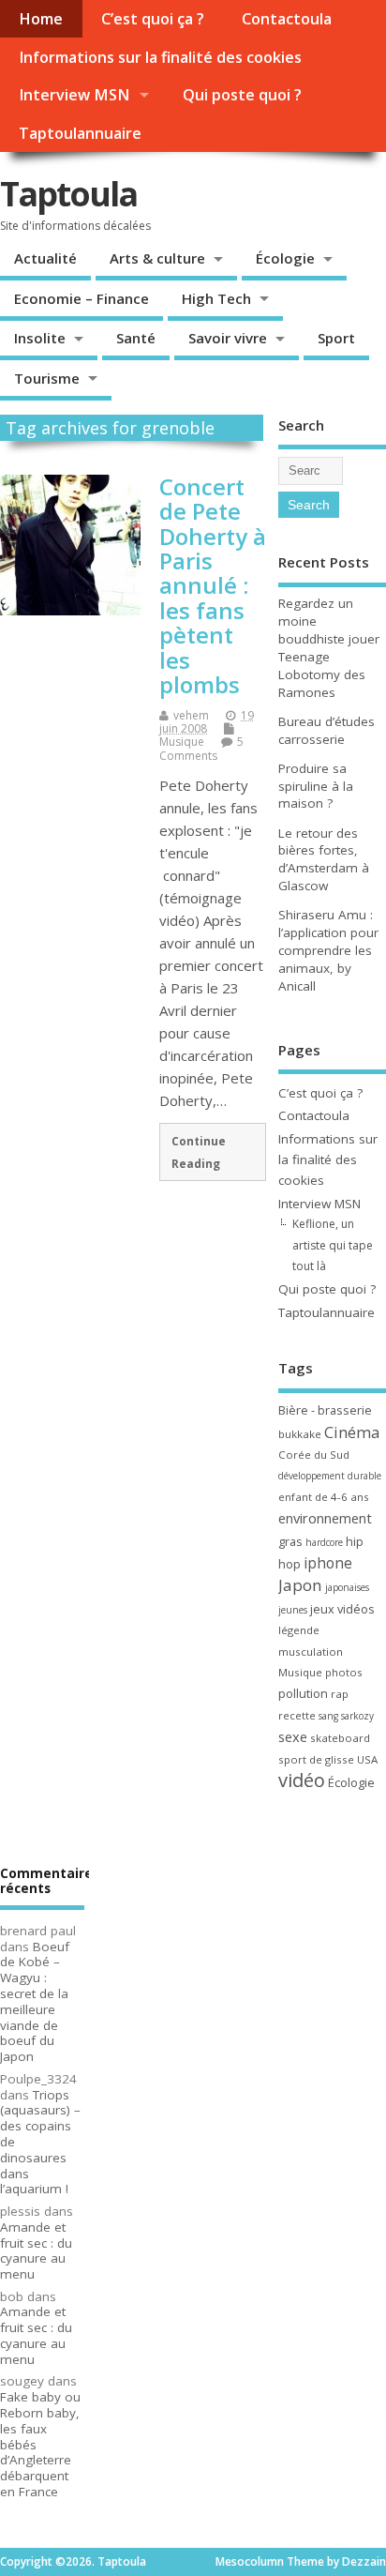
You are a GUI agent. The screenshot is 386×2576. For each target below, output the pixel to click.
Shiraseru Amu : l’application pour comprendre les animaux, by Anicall (328, 950)
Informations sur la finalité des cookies (160, 57)
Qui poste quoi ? (242, 95)
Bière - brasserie (325, 1410)
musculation (311, 1652)
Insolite (40, 338)
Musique (182, 742)
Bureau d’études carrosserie (327, 730)
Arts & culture (157, 258)
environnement (325, 1518)
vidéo (302, 1780)
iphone (328, 1563)
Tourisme (47, 378)
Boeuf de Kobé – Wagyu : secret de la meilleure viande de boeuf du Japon (35, 2002)
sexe (293, 1736)
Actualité (45, 258)
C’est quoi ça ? (153, 19)
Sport (336, 338)
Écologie (285, 258)
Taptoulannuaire (80, 133)
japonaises (347, 1587)
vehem (191, 715)
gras (290, 1541)
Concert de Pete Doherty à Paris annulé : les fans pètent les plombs (213, 585)
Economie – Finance (82, 298)
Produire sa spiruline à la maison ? (316, 786)
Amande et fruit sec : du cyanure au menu (36, 2250)
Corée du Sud (314, 1455)
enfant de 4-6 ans (324, 1497)
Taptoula (68, 194)
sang (328, 1716)
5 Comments (201, 748)
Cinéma (352, 1432)
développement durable (330, 1476)
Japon (300, 1585)
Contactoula (287, 19)
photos (344, 1672)
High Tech (216, 298)
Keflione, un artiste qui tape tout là (333, 1245)
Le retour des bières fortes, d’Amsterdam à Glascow (324, 860)
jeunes (293, 1610)
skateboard (340, 1738)
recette (297, 1715)
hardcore (324, 1542)
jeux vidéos (342, 1609)
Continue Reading (199, 1152)
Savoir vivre (228, 338)
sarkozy (357, 1716)
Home (41, 19)
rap (340, 1694)
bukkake (300, 1434)
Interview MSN (74, 95)
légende (299, 1630)
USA (367, 1759)
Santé (136, 338)
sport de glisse (316, 1759)
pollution (303, 1693)
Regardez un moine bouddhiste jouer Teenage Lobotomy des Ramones (329, 648)
